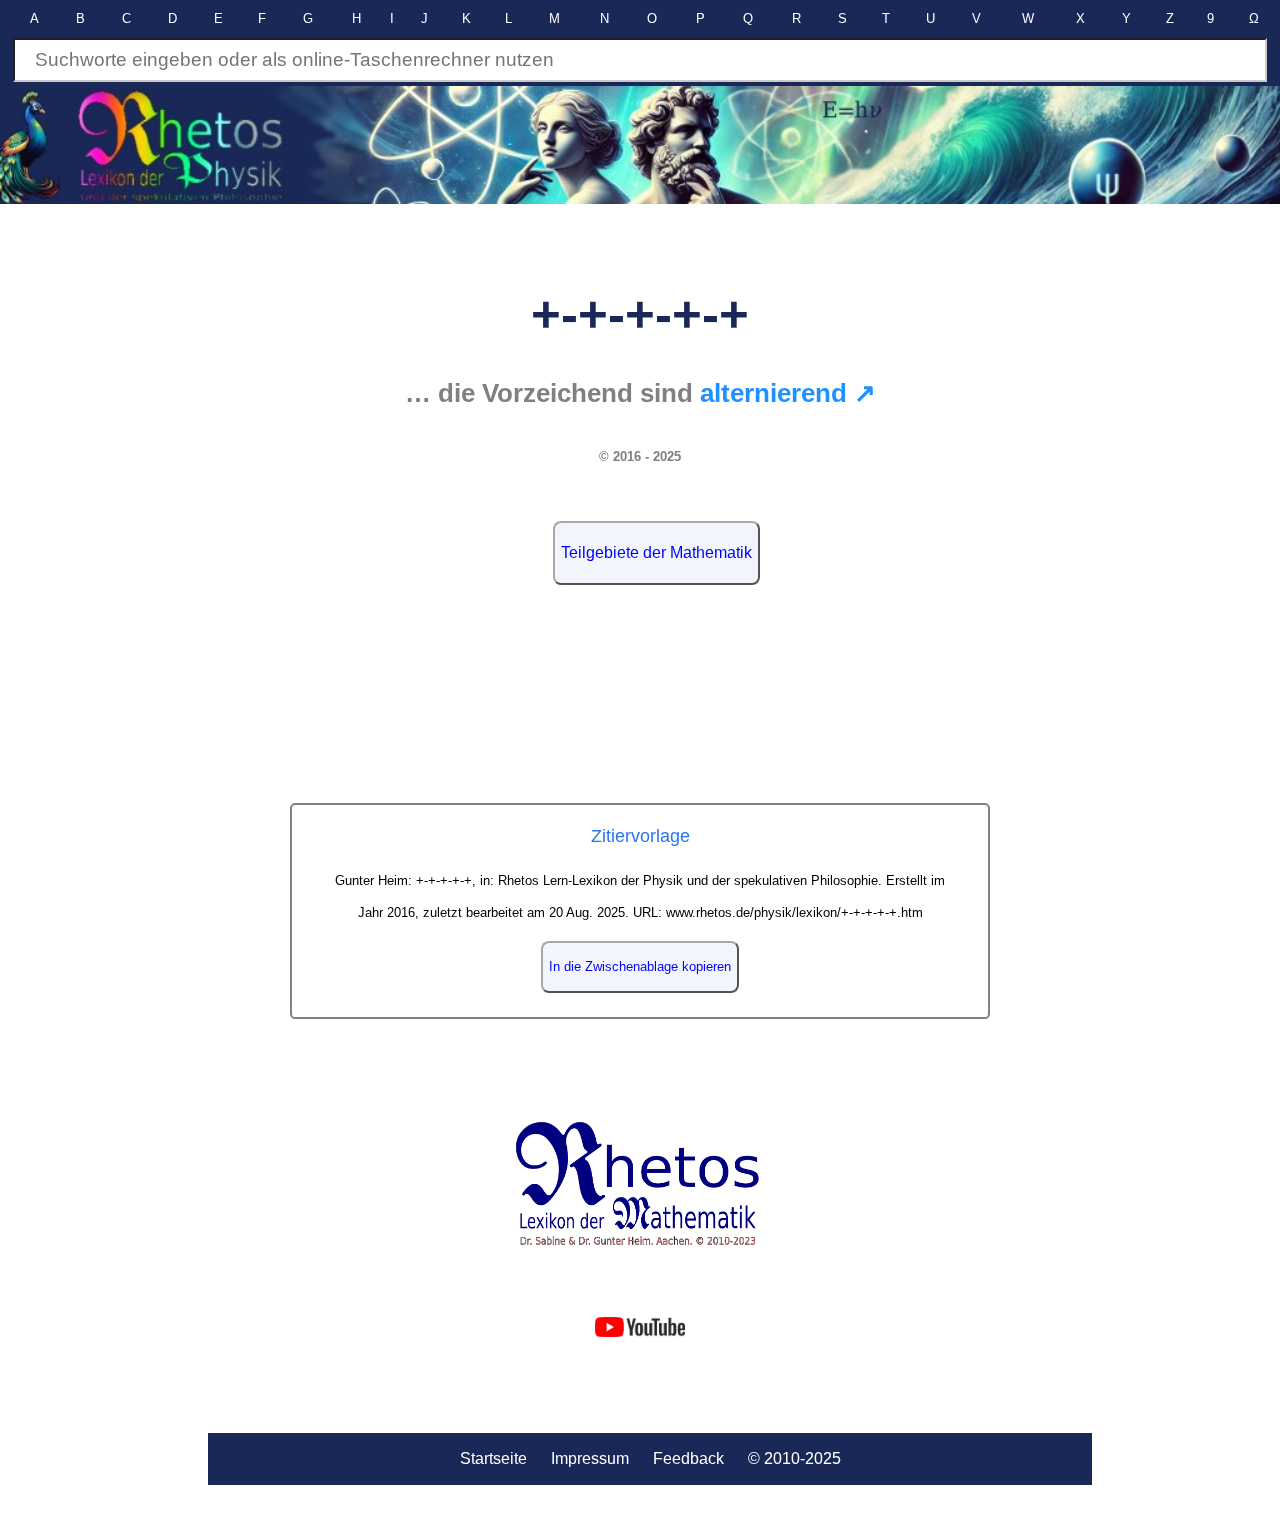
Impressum (590, 1458)
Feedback (688, 1458)
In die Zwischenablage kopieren (640, 966)
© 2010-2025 (794, 1458)
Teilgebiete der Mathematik (656, 552)
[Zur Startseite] (640, 1184)
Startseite (493, 1458)
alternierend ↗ (788, 393)
